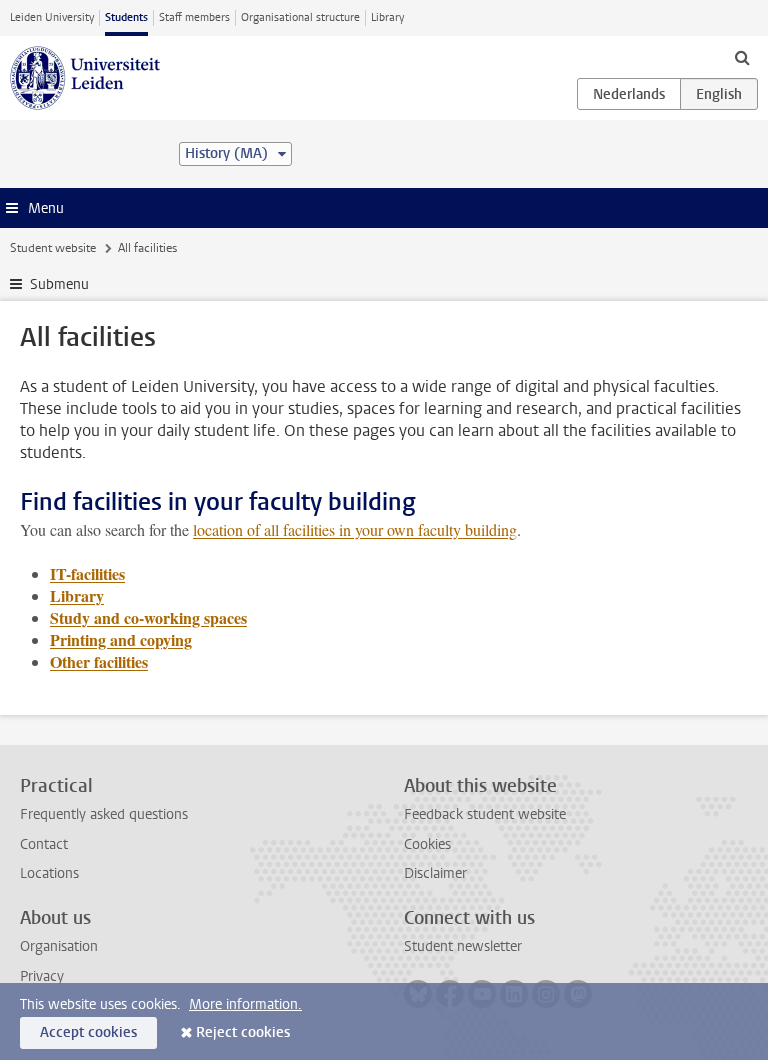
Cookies (427, 844)
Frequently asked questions (104, 814)
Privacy (42, 976)
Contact (44, 844)
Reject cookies (243, 1032)
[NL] (629, 94)
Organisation (59, 946)
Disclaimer (435, 873)
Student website (53, 248)
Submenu (59, 284)
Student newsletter (463, 946)
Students (126, 17)
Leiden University (52, 17)
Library (387, 17)
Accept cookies (88, 1032)
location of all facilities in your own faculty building (355, 529)
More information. (245, 1004)
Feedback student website (485, 814)
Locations (49, 873)
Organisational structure (300, 17)
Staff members (194, 17)
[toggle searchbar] (742, 57)
